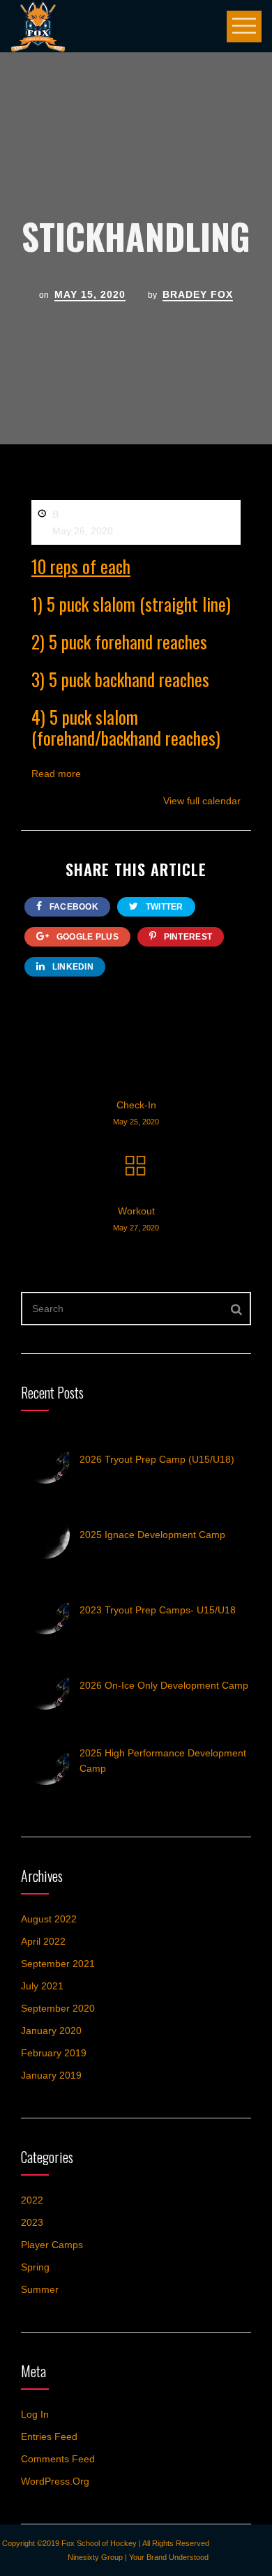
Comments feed (58, 2459)
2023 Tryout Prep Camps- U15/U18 (158, 1610)
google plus (86, 937)
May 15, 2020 (90, 294)
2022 (32, 2200)
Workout (136, 1219)
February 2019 (54, 2053)
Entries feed (49, 2436)
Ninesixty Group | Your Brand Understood (138, 2557)
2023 (32, 2222)
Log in (35, 2414)
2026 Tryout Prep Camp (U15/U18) (157, 1459)
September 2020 (58, 2008)
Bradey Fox (198, 294)
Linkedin (71, 967)
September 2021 (58, 1964)
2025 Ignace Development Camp (152, 1535)
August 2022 (49, 1919)
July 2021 (42, 1986)
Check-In (136, 1113)
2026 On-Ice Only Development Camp (164, 1685)
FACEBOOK (73, 907)
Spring (35, 2267)
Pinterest (187, 937)
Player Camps (52, 2245)
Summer (40, 2289)
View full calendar (202, 801)
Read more (56, 774)
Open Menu (244, 26)
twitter (163, 907)
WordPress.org (55, 2481)
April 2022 (43, 1941)
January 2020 (51, 2031)
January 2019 (51, 2075)
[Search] (237, 1309)
